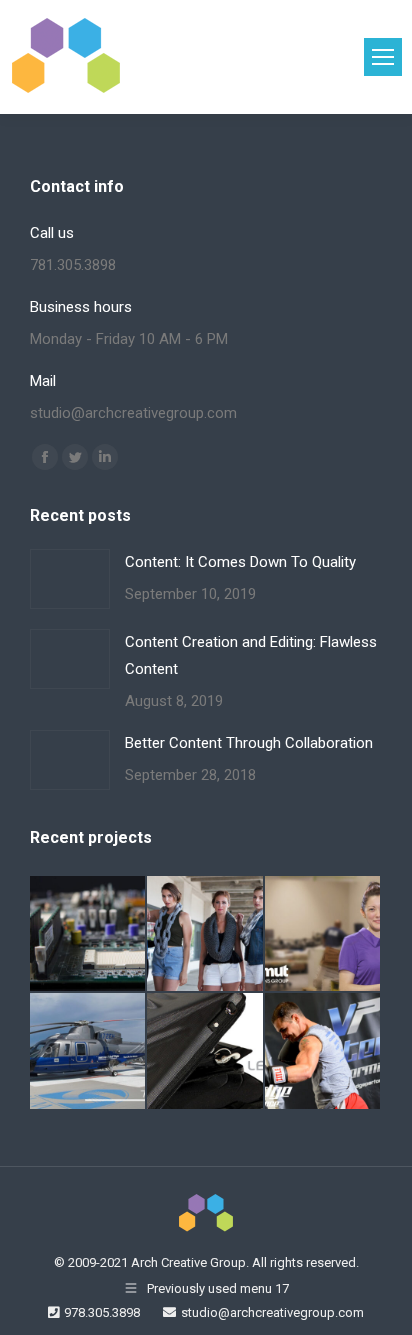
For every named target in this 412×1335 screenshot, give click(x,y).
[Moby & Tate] (205, 934)
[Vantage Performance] (323, 1051)
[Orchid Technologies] (88, 934)
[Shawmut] (323, 934)
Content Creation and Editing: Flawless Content (251, 655)
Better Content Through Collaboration (249, 743)
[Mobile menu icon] (383, 57)
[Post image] (70, 579)
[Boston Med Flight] (88, 1051)
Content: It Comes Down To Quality (240, 562)
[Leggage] (205, 1051)
